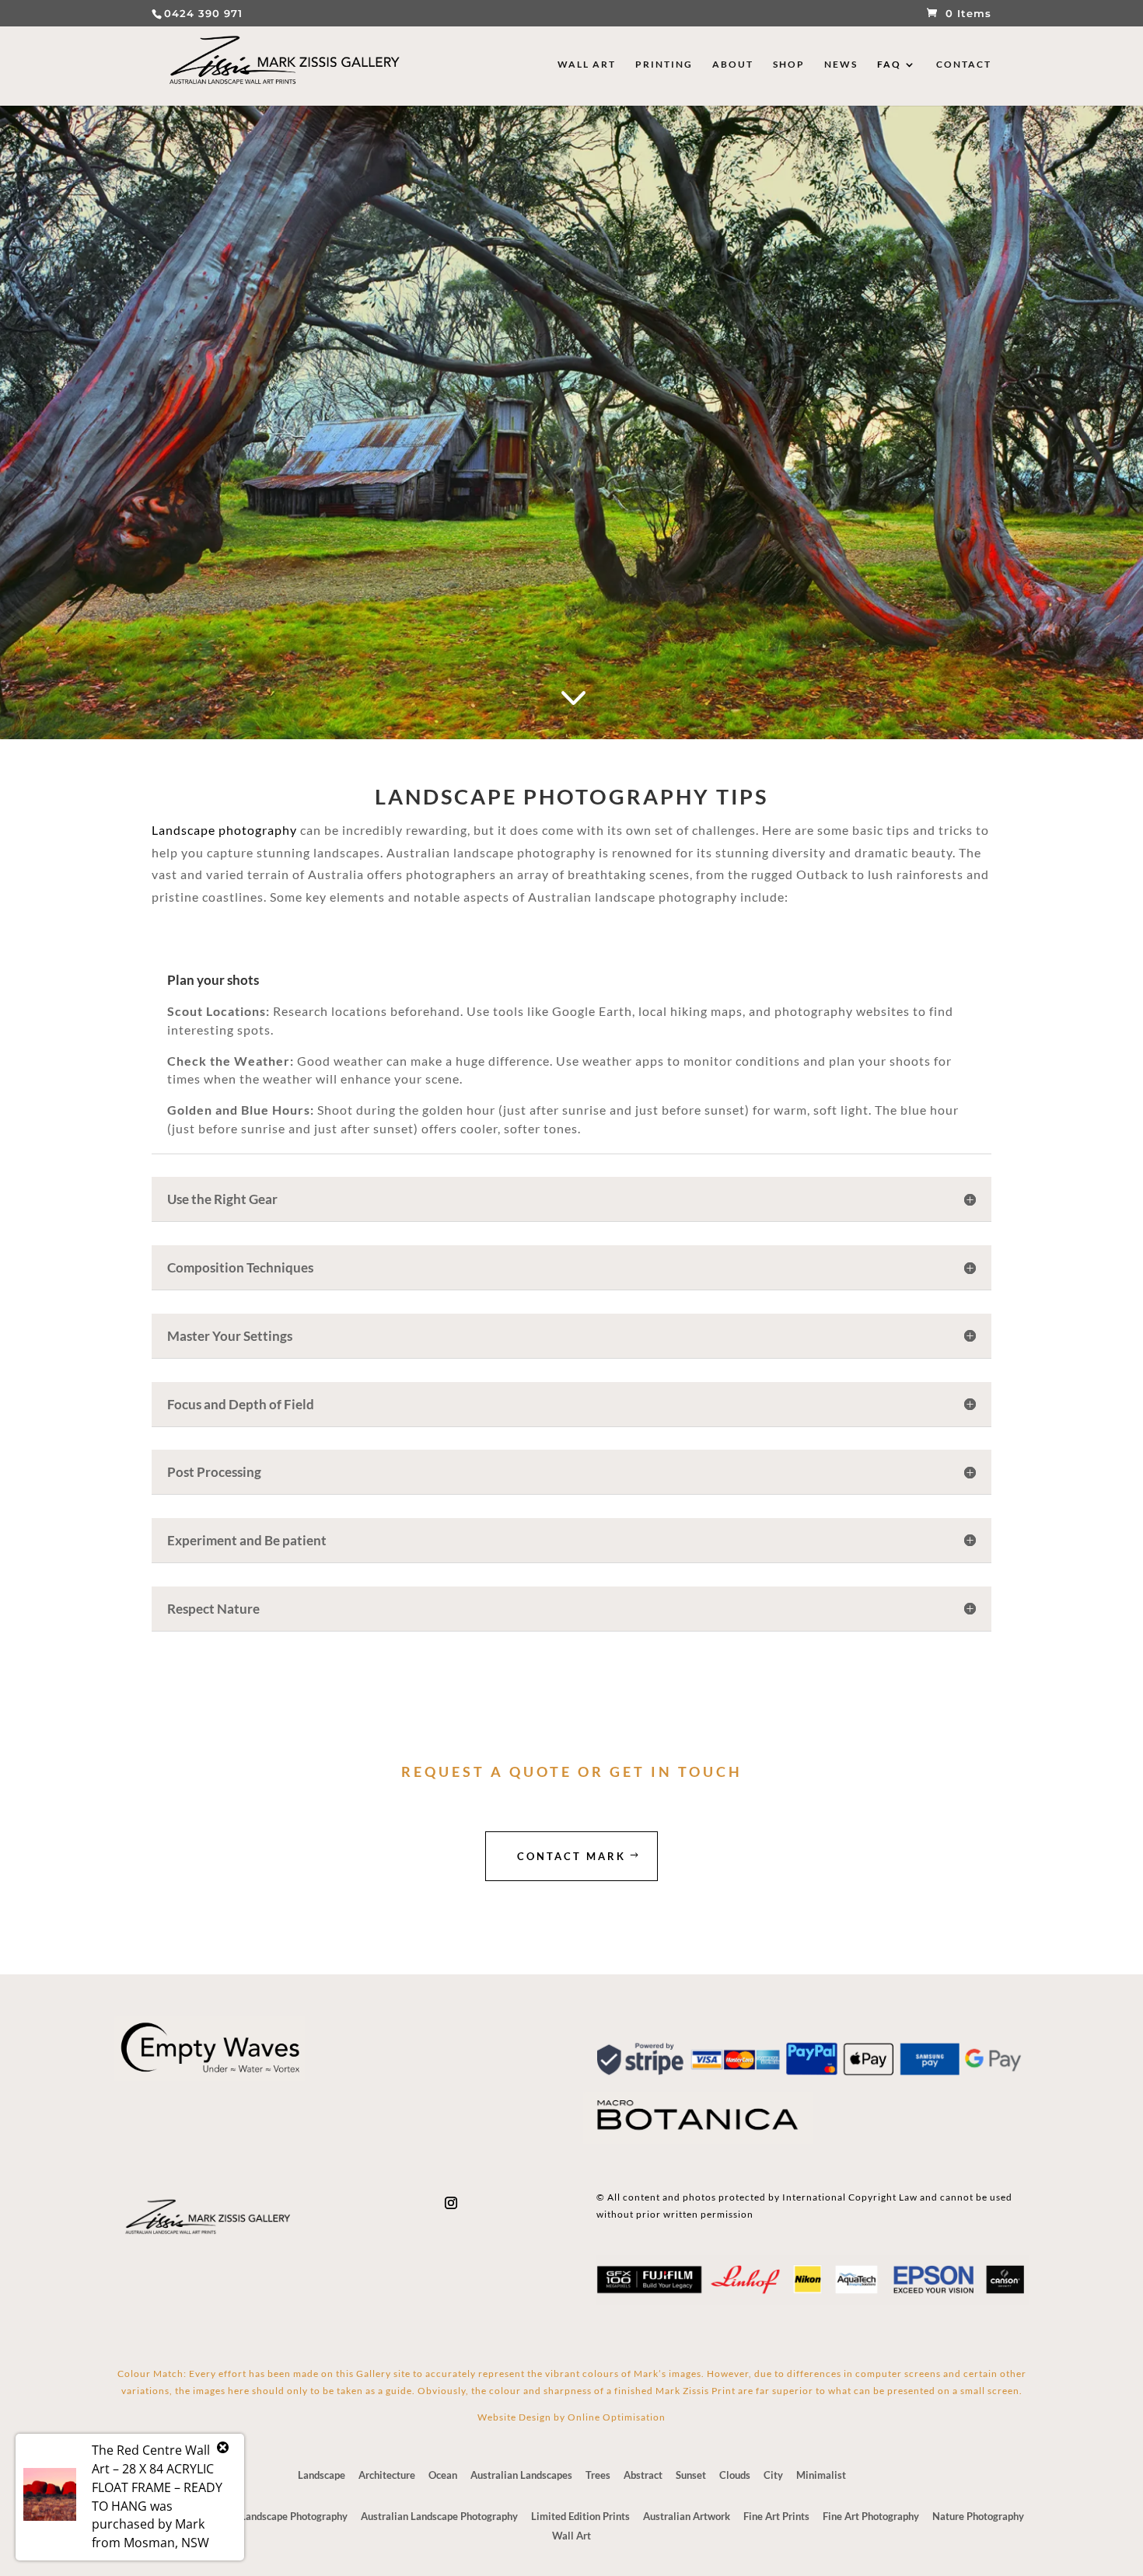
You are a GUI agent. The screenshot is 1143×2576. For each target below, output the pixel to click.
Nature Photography (978, 2516)
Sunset (691, 2475)
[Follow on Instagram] (451, 2203)
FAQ (889, 65)
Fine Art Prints (776, 2516)
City (773, 2475)
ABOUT (733, 65)
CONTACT (964, 65)
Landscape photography (224, 830)
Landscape (322, 2475)
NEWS (841, 65)
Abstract (643, 2475)
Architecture (387, 2475)
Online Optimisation (617, 2417)
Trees (598, 2475)
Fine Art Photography (871, 2516)
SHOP (789, 65)
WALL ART (587, 65)
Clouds (735, 2475)
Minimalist (821, 2475)
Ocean (443, 2475)
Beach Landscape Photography (279, 2516)
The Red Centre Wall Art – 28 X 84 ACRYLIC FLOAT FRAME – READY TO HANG (157, 2478)
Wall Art (571, 2536)
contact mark (571, 1856)
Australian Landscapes (521, 2475)
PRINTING (664, 65)
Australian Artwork (687, 2516)
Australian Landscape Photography (439, 2516)
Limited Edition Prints (580, 2516)
